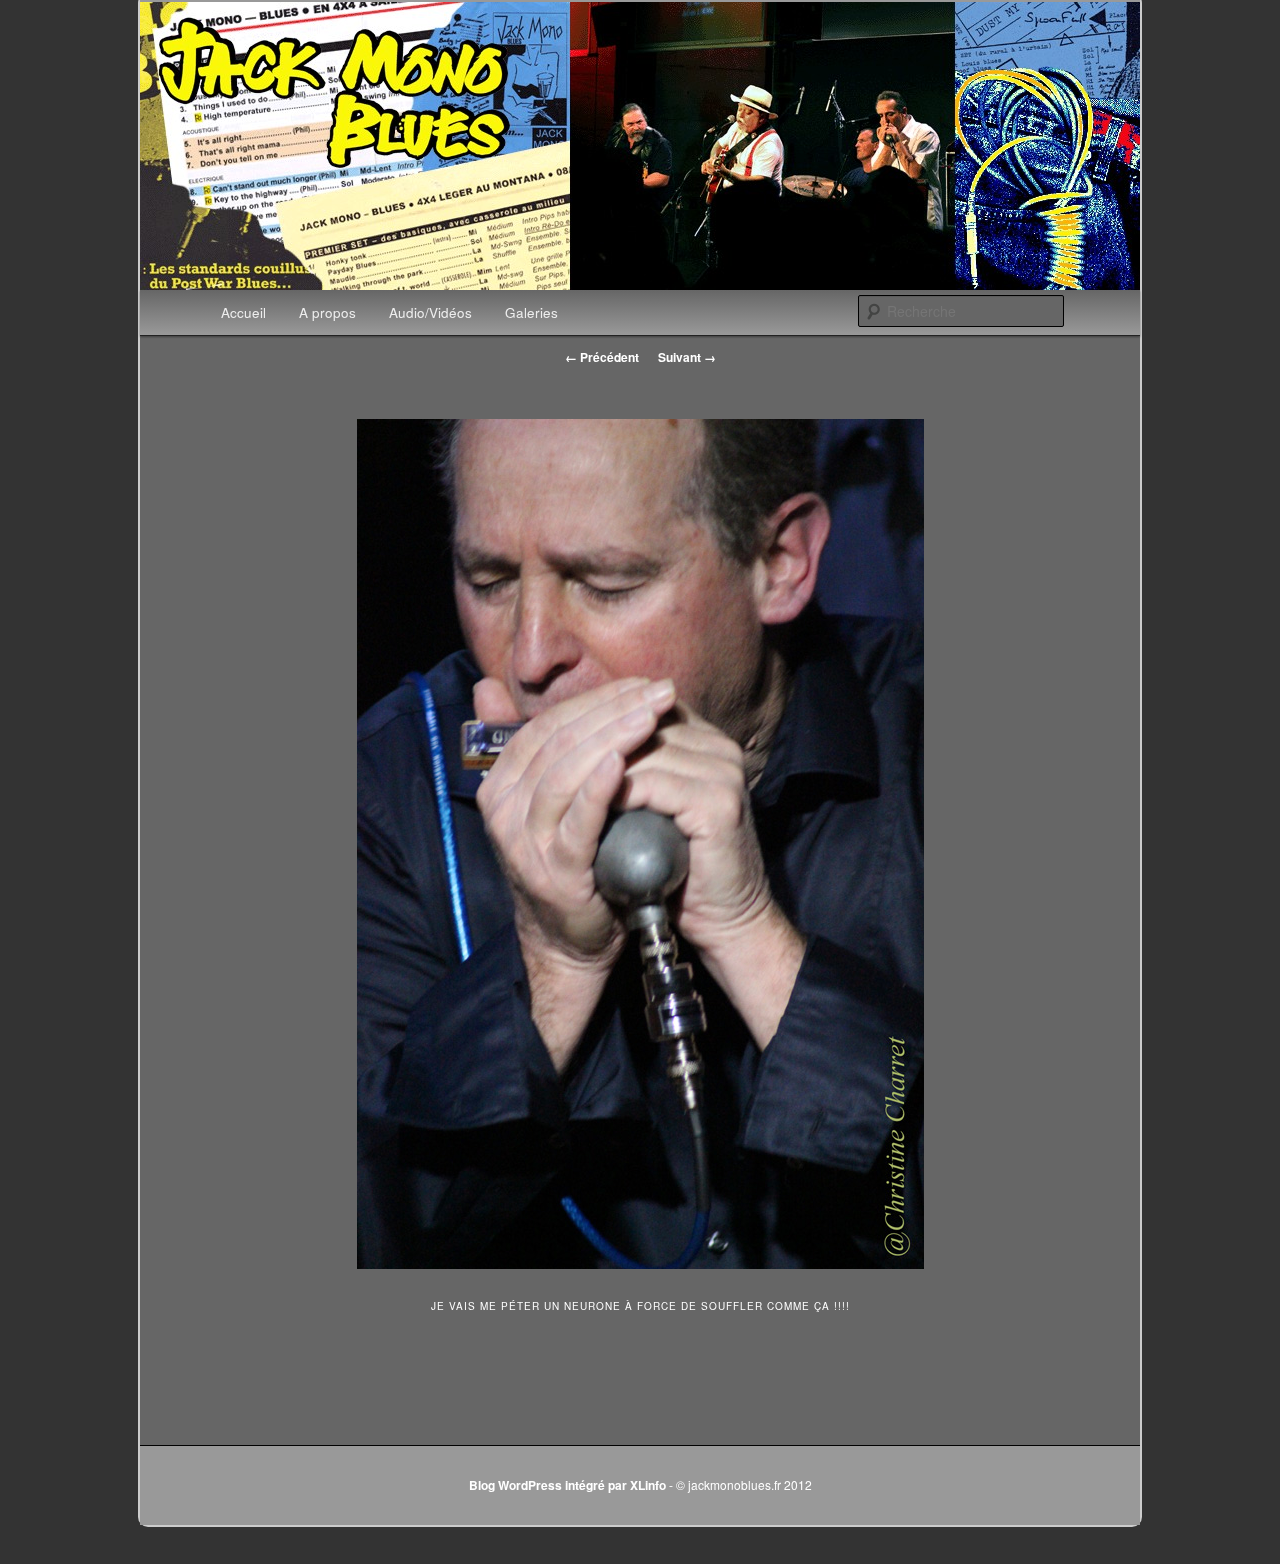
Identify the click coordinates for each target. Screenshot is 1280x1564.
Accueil (243, 312)
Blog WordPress (515, 1485)
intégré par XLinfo (615, 1485)
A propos (327, 312)
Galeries (531, 312)
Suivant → (687, 357)
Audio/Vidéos (430, 312)
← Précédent (602, 357)
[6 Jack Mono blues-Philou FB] (640, 844)
